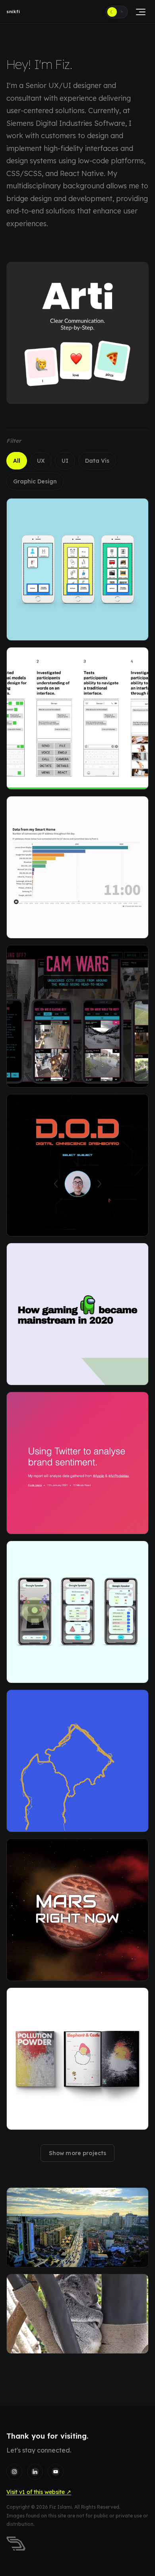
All (17, 461)
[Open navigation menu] (140, 12)
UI (65, 461)
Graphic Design (35, 481)
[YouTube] (56, 2472)
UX (41, 461)
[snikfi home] (16, 2544)
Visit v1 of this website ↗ (39, 2492)
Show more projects (78, 2153)
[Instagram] (14, 2472)
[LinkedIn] (35, 2472)
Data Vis (97, 461)
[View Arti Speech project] (77, 333)
